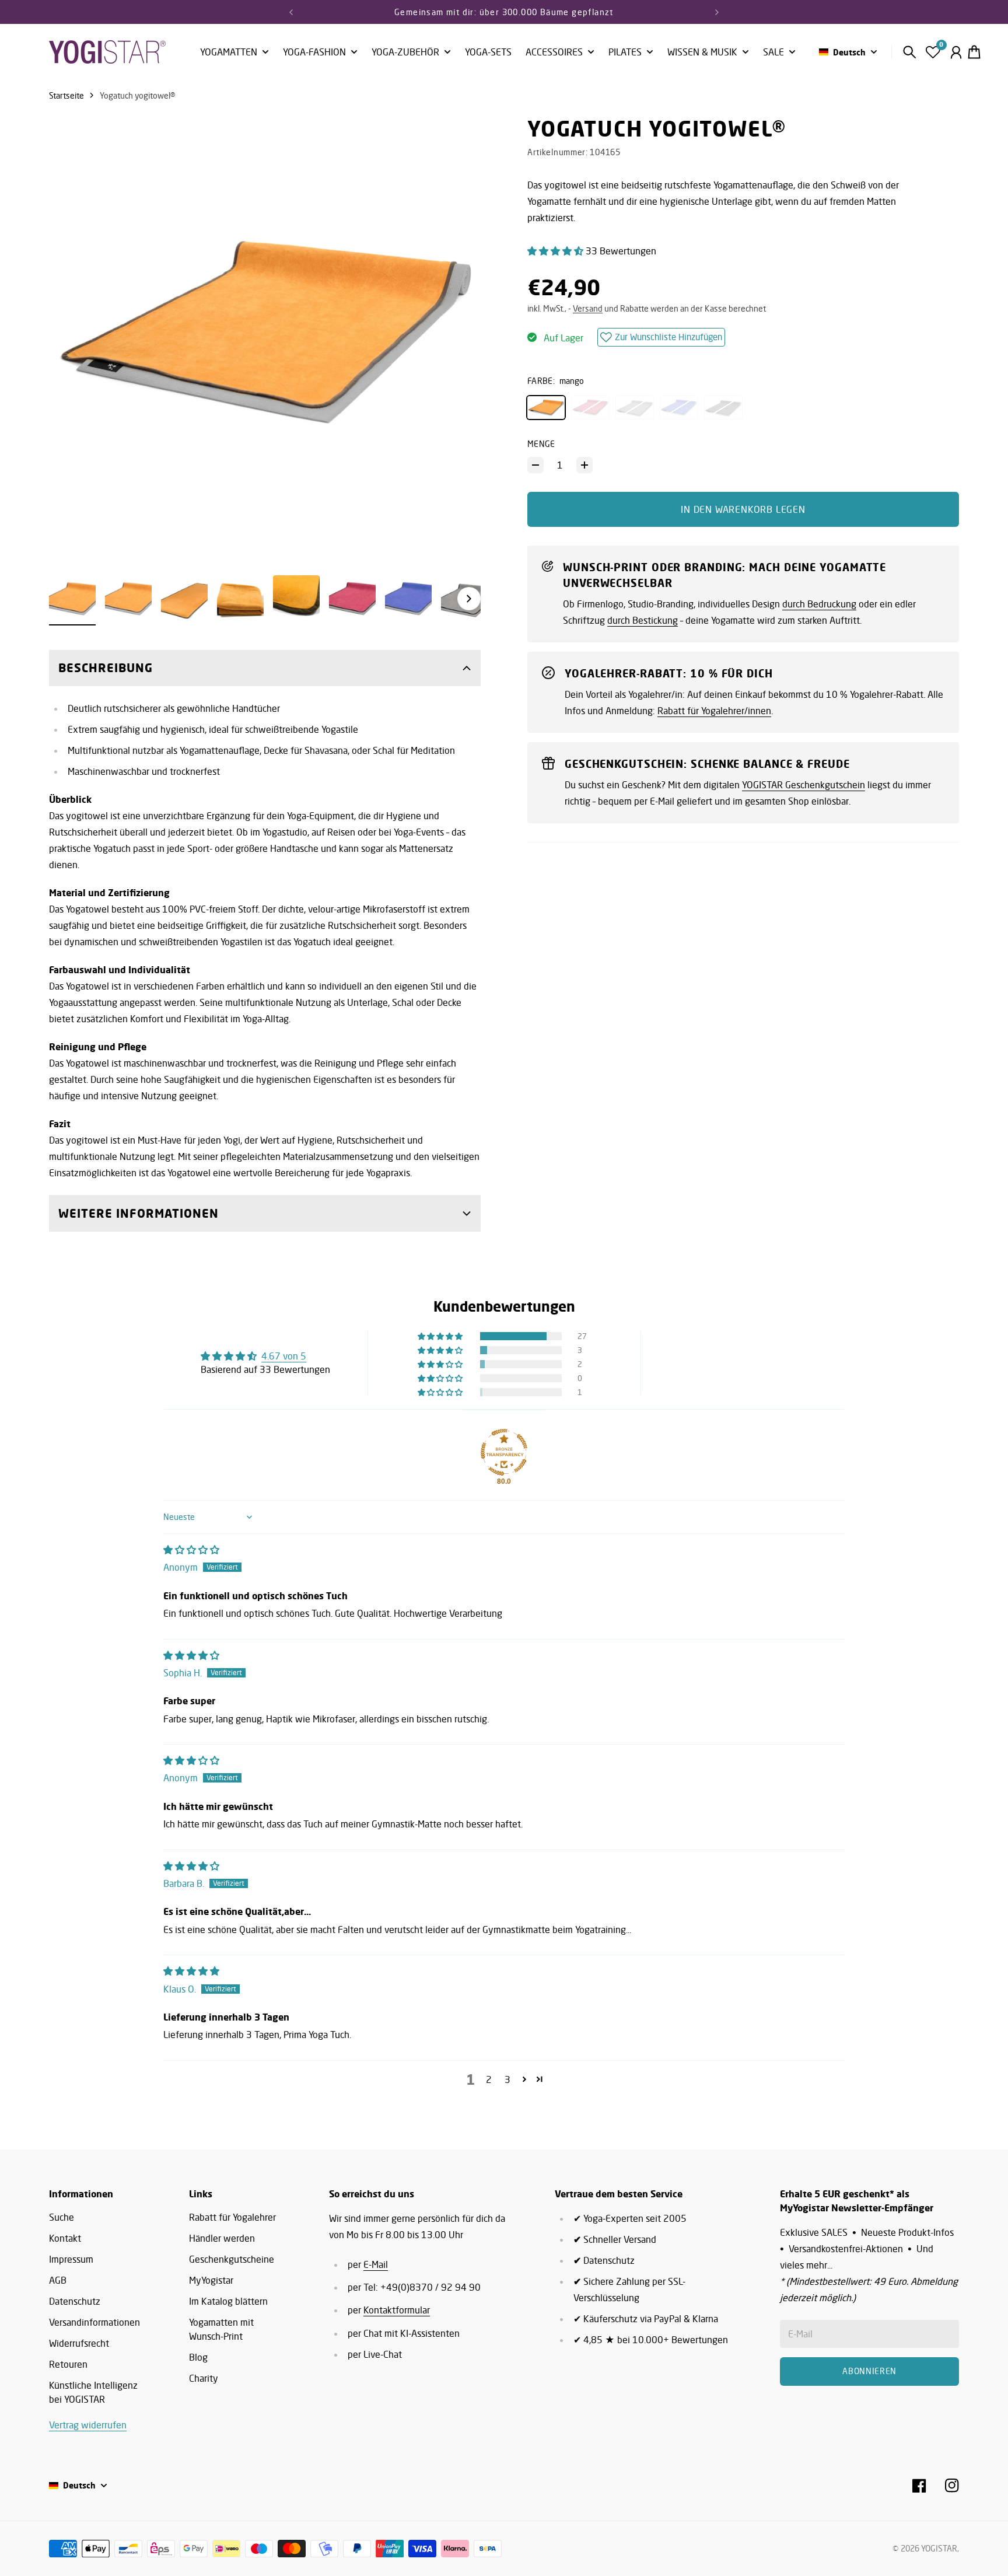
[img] (191, 1550)
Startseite (66, 95)
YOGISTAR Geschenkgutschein (804, 785)
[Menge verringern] (535, 465)
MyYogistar (211, 2280)
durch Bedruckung (819, 604)
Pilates (625, 53)
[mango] (546, 407)
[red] (590, 407)
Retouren (68, 2364)
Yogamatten (229, 53)
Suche (62, 2217)
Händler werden (222, 2238)
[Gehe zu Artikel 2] (128, 599)
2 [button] (489, 2079)
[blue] (679, 407)
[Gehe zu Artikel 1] (72, 599)
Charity (204, 2378)
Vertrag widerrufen (88, 2425)
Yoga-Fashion (314, 53)
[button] (556, 251)
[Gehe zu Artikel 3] (184, 599)
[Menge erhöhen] (584, 465)
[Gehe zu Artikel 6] (352, 599)
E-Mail (376, 2264)
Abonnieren (869, 2371)
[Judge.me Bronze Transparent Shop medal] (504, 1452)
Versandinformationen (94, 2322)
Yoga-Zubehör (405, 53)
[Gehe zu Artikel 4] (240, 599)
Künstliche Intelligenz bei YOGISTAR (93, 2392)
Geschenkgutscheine (232, 2259)
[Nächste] (717, 12)
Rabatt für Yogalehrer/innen (714, 711)
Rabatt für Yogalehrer (232, 2217)
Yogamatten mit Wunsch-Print (221, 2329)
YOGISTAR (939, 2548)
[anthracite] (723, 407)
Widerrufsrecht (79, 2343)
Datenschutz (75, 2301)
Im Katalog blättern (228, 2301)
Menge (541, 444)
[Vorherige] (291, 12)
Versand (588, 308)
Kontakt (65, 2238)
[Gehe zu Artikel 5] (296, 599)
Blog (198, 2357)
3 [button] (508, 2079)
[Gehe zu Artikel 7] (408, 599)
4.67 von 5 (284, 1356)
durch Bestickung (643, 620)
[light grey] (635, 407)
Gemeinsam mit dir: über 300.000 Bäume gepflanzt (504, 12)
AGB (58, 2280)
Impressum (71, 2259)
